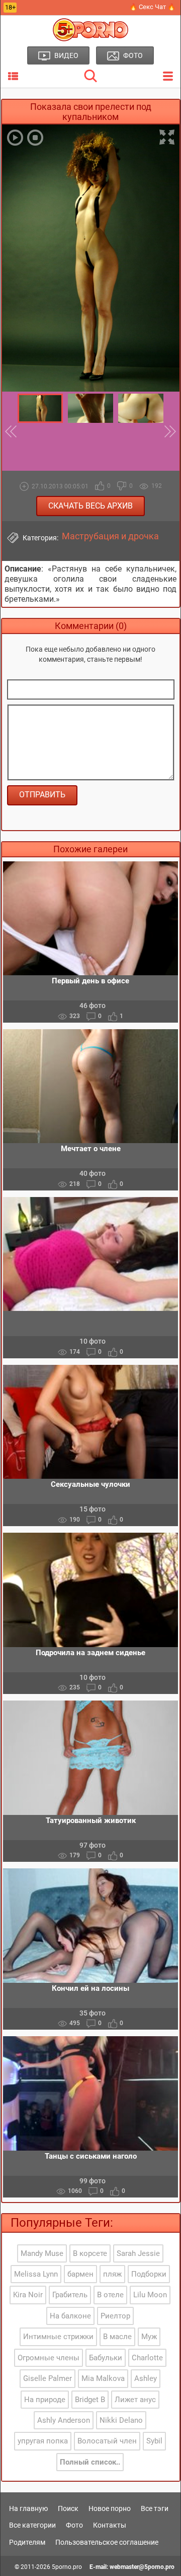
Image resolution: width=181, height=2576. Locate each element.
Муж (149, 2337)
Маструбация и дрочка (110, 536)
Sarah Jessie (138, 2253)
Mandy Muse (42, 2253)
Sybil (154, 2441)
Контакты (110, 2525)
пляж (112, 2274)
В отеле (110, 2295)
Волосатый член (107, 2441)
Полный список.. (90, 2462)
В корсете (90, 2253)
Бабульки (106, 2358)
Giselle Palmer (48, 2378)
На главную (28, 2508)
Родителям (27, 2542)
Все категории (32, 2525)
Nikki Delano (121, 2420)
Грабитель (70, 2295)
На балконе (70, 2316)
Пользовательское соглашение (107, 2542)
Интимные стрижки (58, 2337)
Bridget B (90, 2400)
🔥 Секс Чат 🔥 (152, 7)
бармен (80, 2274)
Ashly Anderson (64, 2420)
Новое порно (110, 2508)
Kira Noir (28, 2295)
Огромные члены (49, 2358)
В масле (117, 2337)
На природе (45, 2400)
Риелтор (115, 2316)
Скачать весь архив (90, 506)
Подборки (149, 2274)
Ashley (146, 2378)
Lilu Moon (150, 2295)
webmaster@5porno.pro (142, 2567)
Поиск (68, 2508)
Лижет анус (135, 2400)
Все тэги (155, 2508)
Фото (74, 2525)
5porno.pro (67, 2567)
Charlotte (147, 2358)
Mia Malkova (103, 2378)
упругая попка (43, 2441)
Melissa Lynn (36, 2274)
